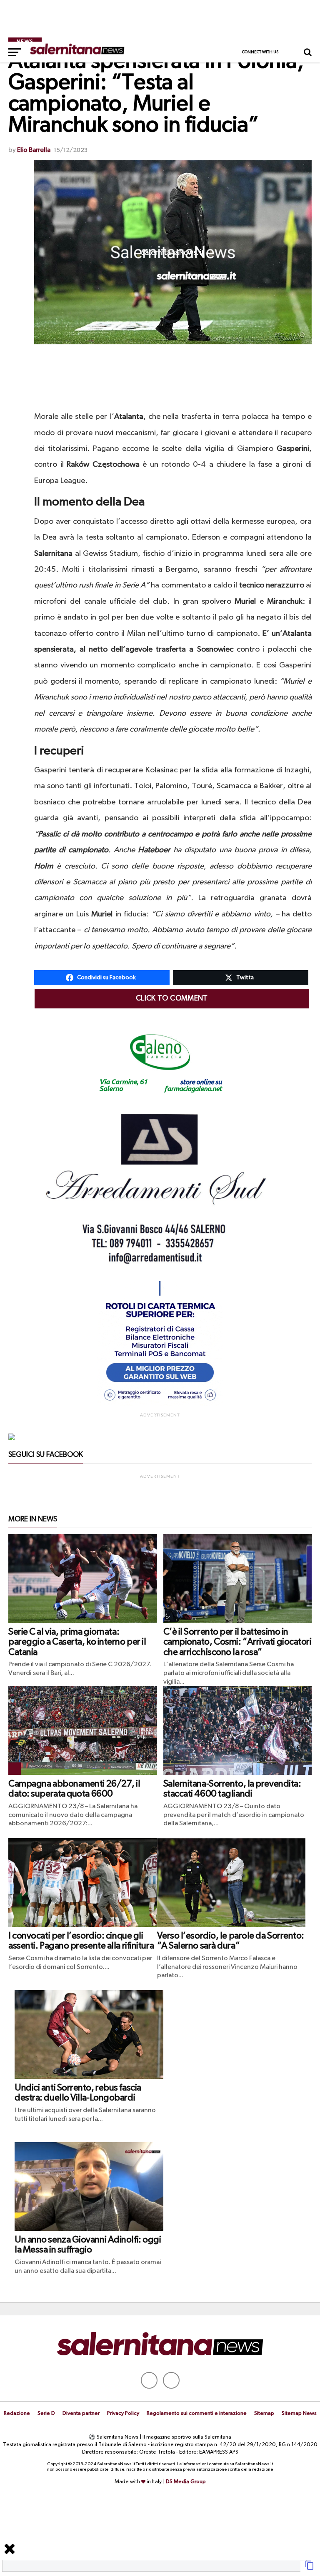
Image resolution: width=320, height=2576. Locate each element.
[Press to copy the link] (310, 2569)
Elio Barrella (34, 150)
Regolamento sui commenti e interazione (197, 2413)
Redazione (17, 2413)
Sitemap (264, 2413)
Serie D (46, 2413)
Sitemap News (299, 2413)
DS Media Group (186, 2482)
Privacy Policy (123, 2413)
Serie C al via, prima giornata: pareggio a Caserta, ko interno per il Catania (77, 1642)
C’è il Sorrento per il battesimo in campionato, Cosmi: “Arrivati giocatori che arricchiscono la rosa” (237, 1642)
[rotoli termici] (160, 1404)
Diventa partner (81, 2413)
